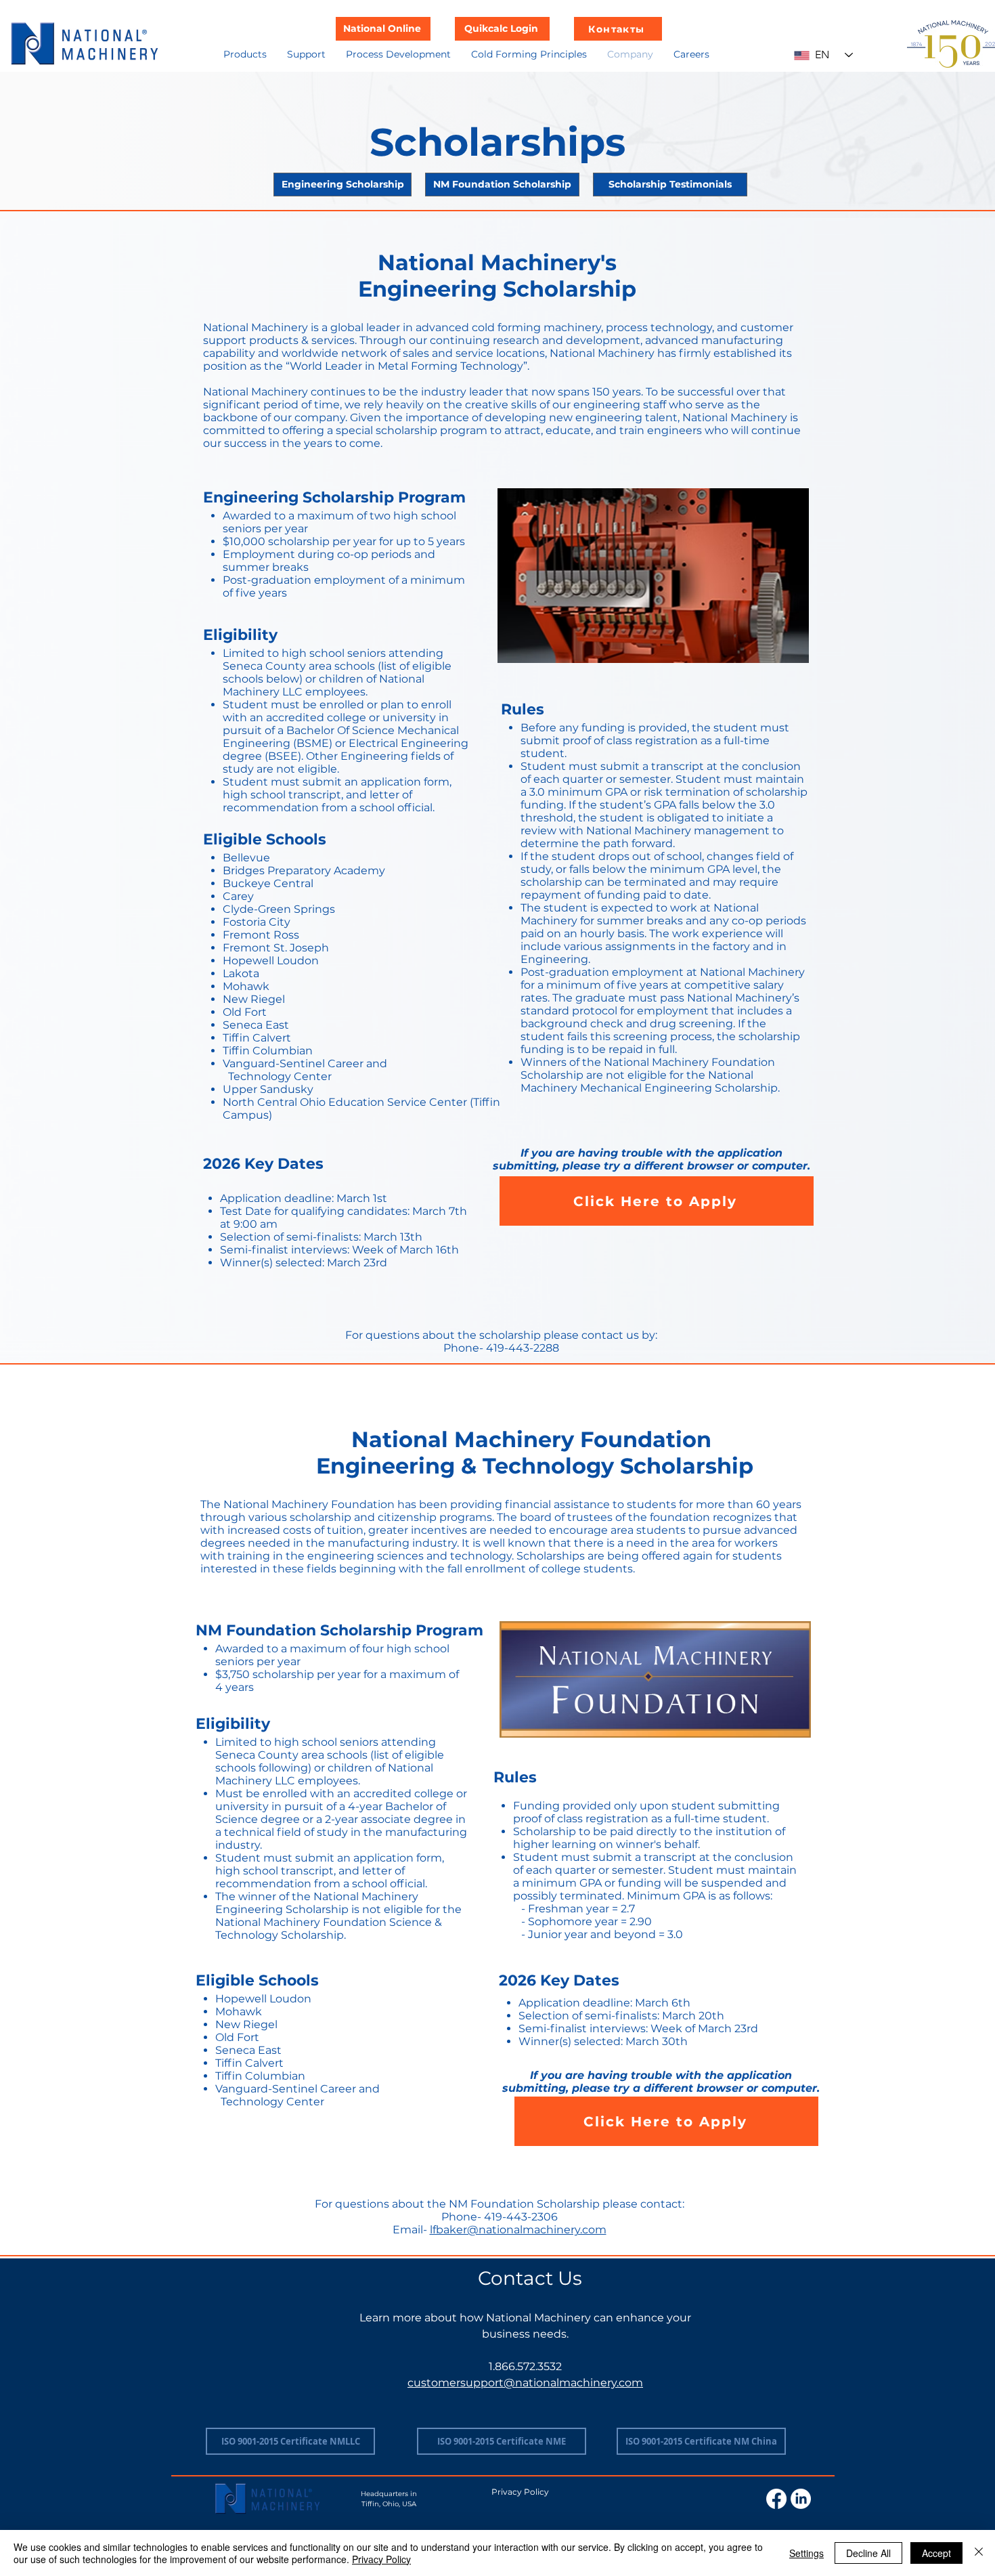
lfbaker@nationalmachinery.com (518, 2230)
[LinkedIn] (801, 2499)
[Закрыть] (979, 2553)
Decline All (868, 2553)
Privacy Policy (381, 2559)
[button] (245, 54)
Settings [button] (806, 2553)
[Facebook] (776, 2499)
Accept (936, 2553)
